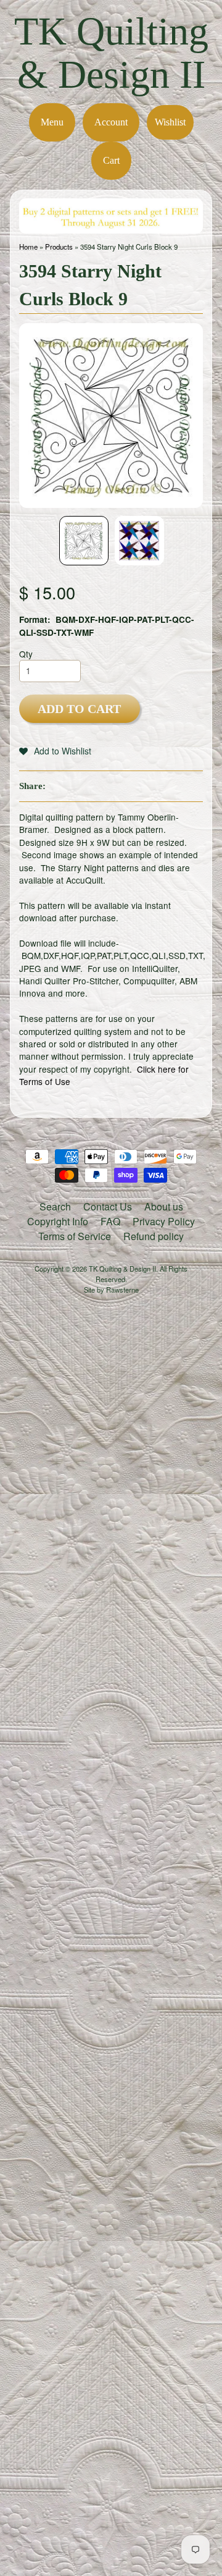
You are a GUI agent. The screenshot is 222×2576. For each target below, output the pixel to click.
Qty (26, 654)
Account (111, 122)
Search (55, 1206)
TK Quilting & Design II (111, 53)
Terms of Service (75, 1236)
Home (28, 247)
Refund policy (154, 1236)
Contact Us (108, 1206)
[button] (55, 751)
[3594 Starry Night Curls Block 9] (84, 541)
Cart (111, 160)
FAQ (110, 1221)
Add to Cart (79, 709)
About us (164, 1206)
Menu (52, 122)
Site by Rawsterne (111, 1290)
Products (59, 247)
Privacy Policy (164, 1221)
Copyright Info (58, 1221)
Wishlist (170, 122)
